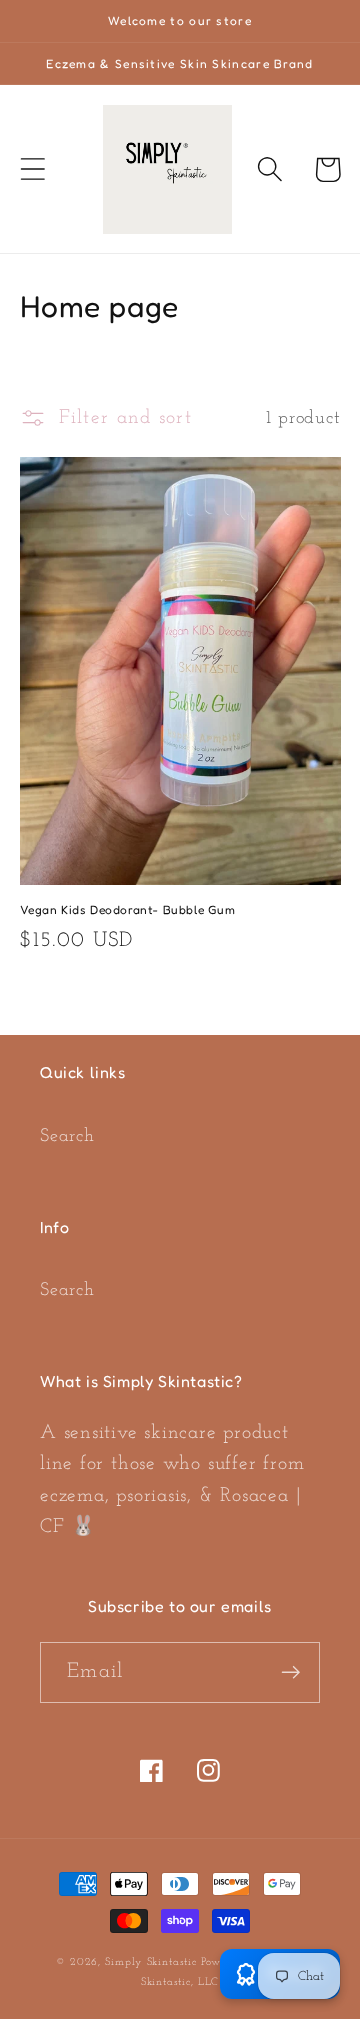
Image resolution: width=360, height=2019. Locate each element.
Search (67, 1136)
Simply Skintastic (152, 1962)
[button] (32, 169)
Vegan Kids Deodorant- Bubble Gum (128, 909)
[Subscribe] (290, 1672)
